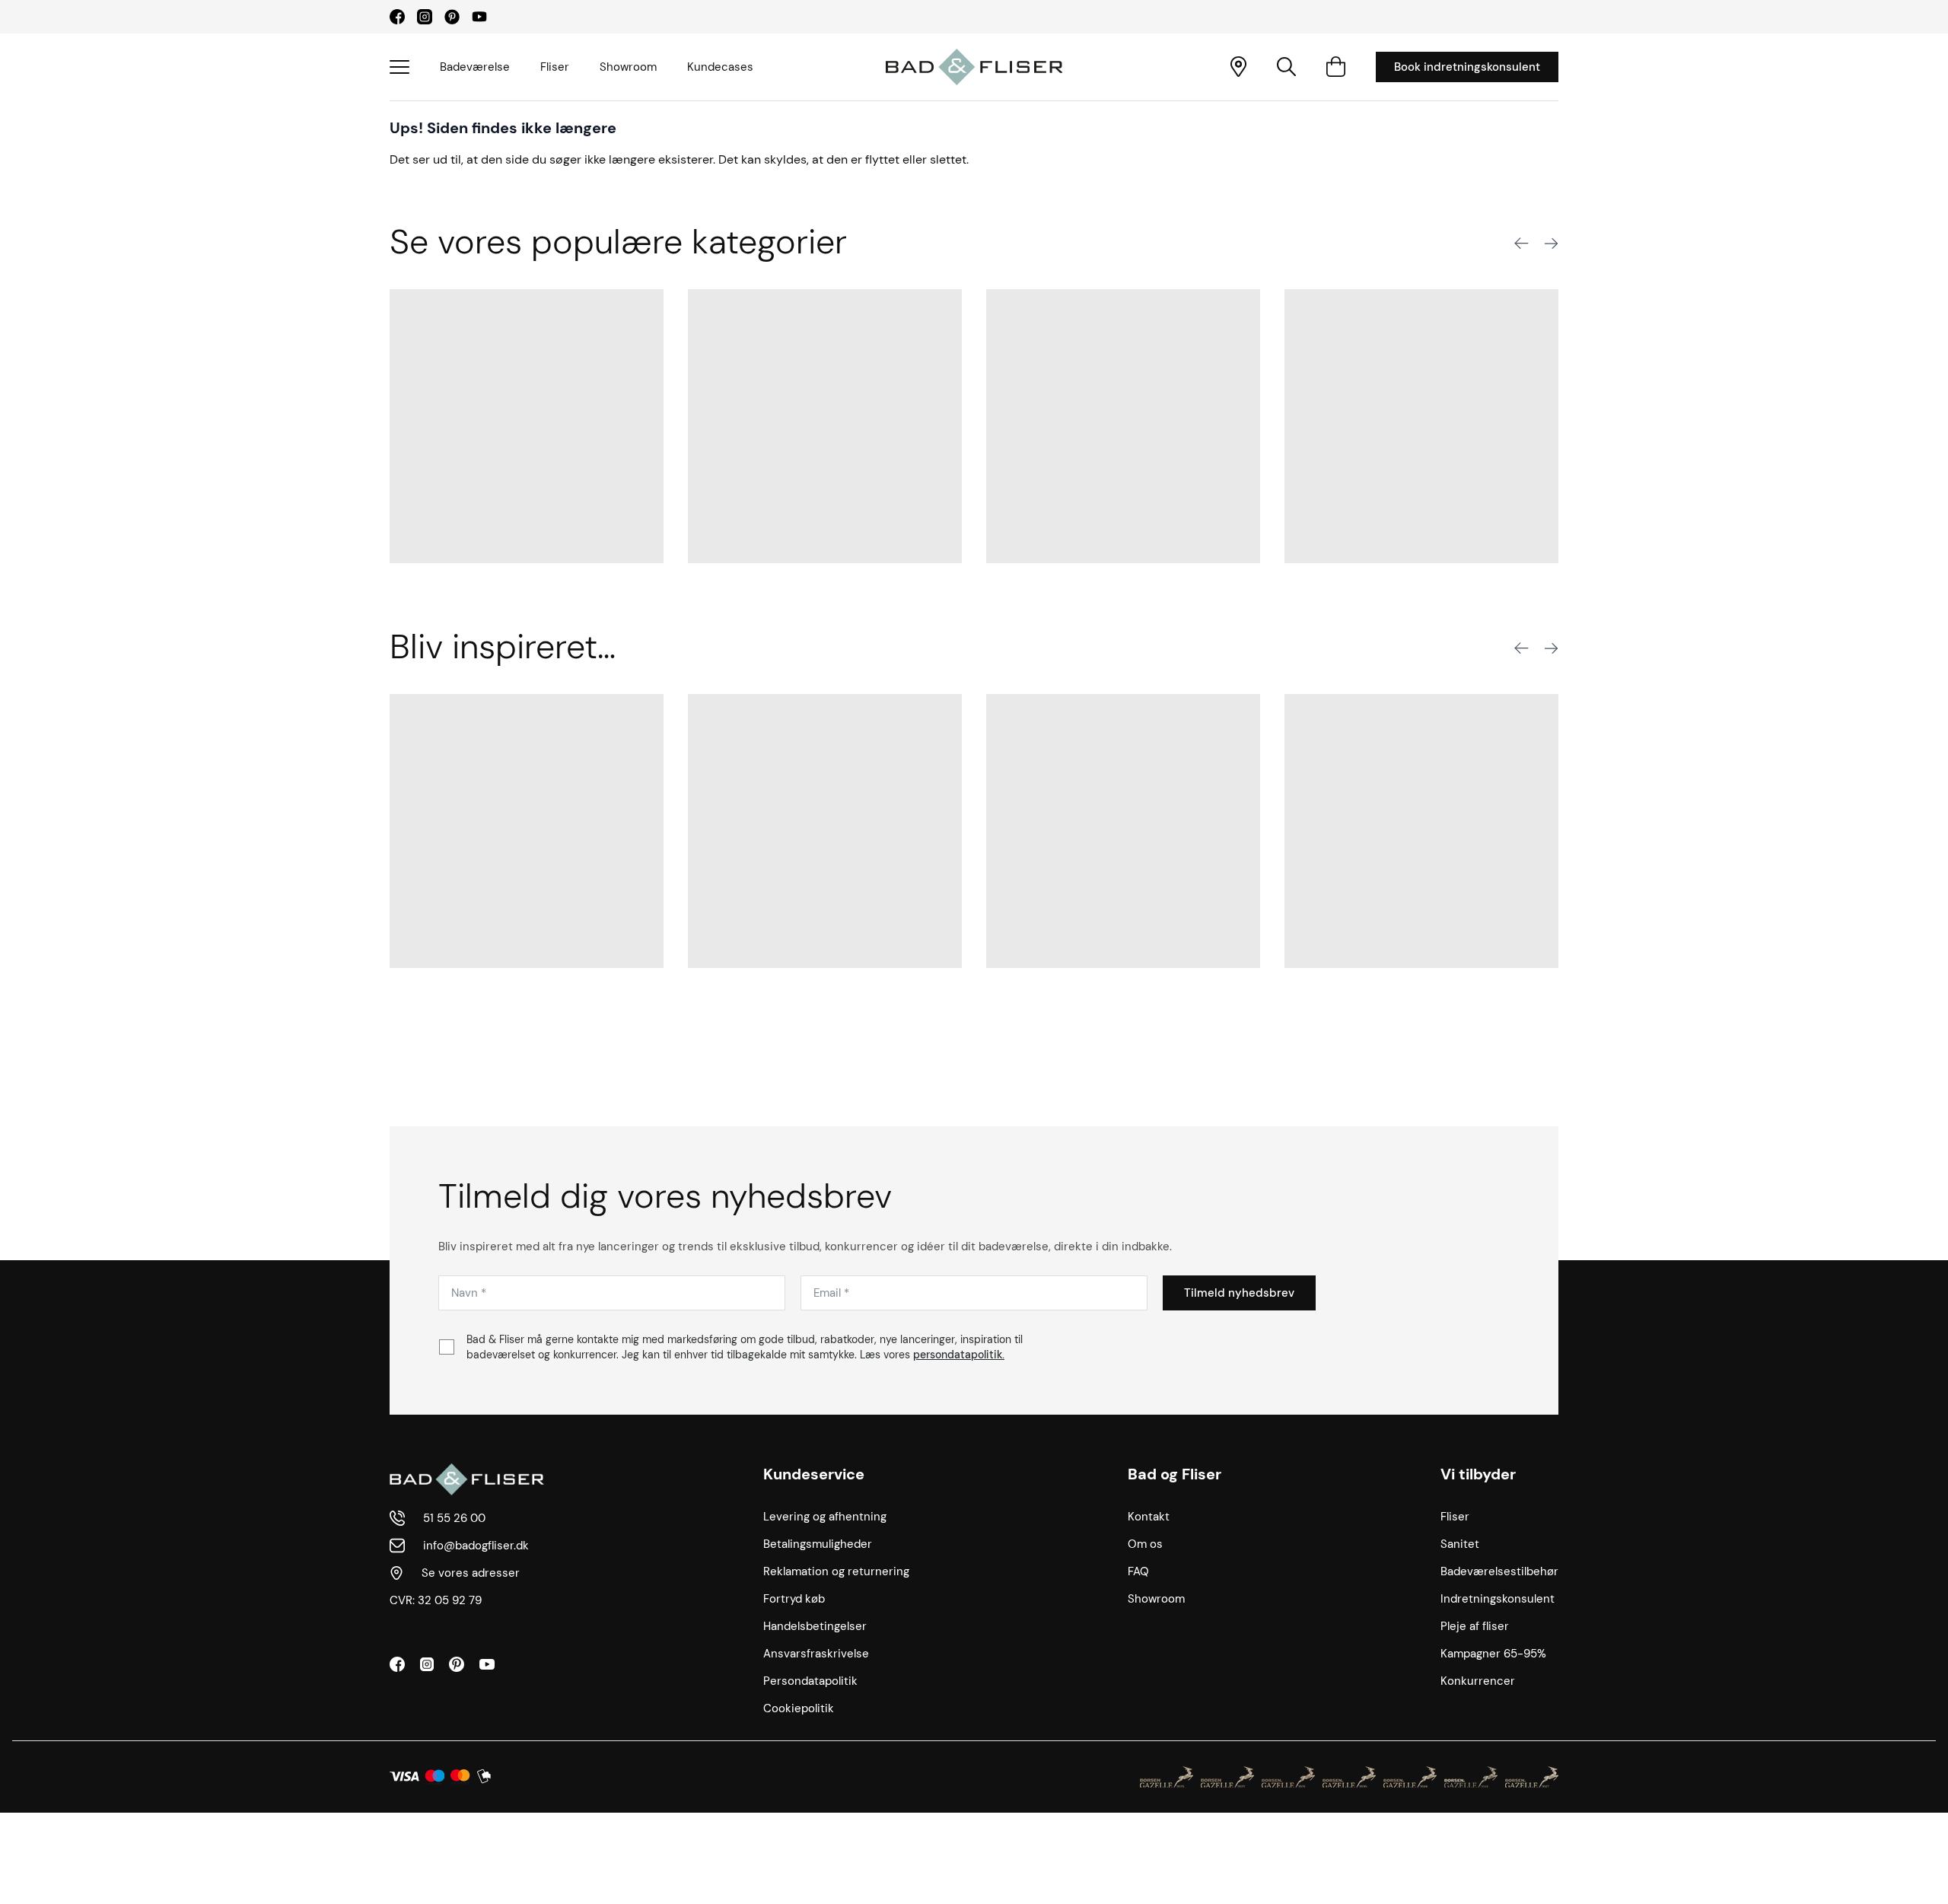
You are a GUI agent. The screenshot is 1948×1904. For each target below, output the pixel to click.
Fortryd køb (794, 1599)
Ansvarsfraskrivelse (816, 1654)
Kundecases (720, 67)
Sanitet (1460, 1544)
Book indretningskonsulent (1467, 67)
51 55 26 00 (454, 1518)
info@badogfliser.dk (476, 1546)
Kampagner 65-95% (1493, 1654)
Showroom (628, 67)
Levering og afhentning (825, 1517)
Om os (1145, 1544)
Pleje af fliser (1475, 1626)
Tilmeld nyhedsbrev (1239, 1293)
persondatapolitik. (959, 1355)
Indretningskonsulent (1498, 1599)
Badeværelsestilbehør (1499, 1571)
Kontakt (1149, 1517)
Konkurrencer (1478, 1681)
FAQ (1138, 1571)
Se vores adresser (471, 1573)
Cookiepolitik (799, 1708)
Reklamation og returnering (836, 1571)
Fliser (555, 67)
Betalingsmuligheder (818, 1544)
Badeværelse (475, 67)
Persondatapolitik (810, 1681)
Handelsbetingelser (815, 1626)
